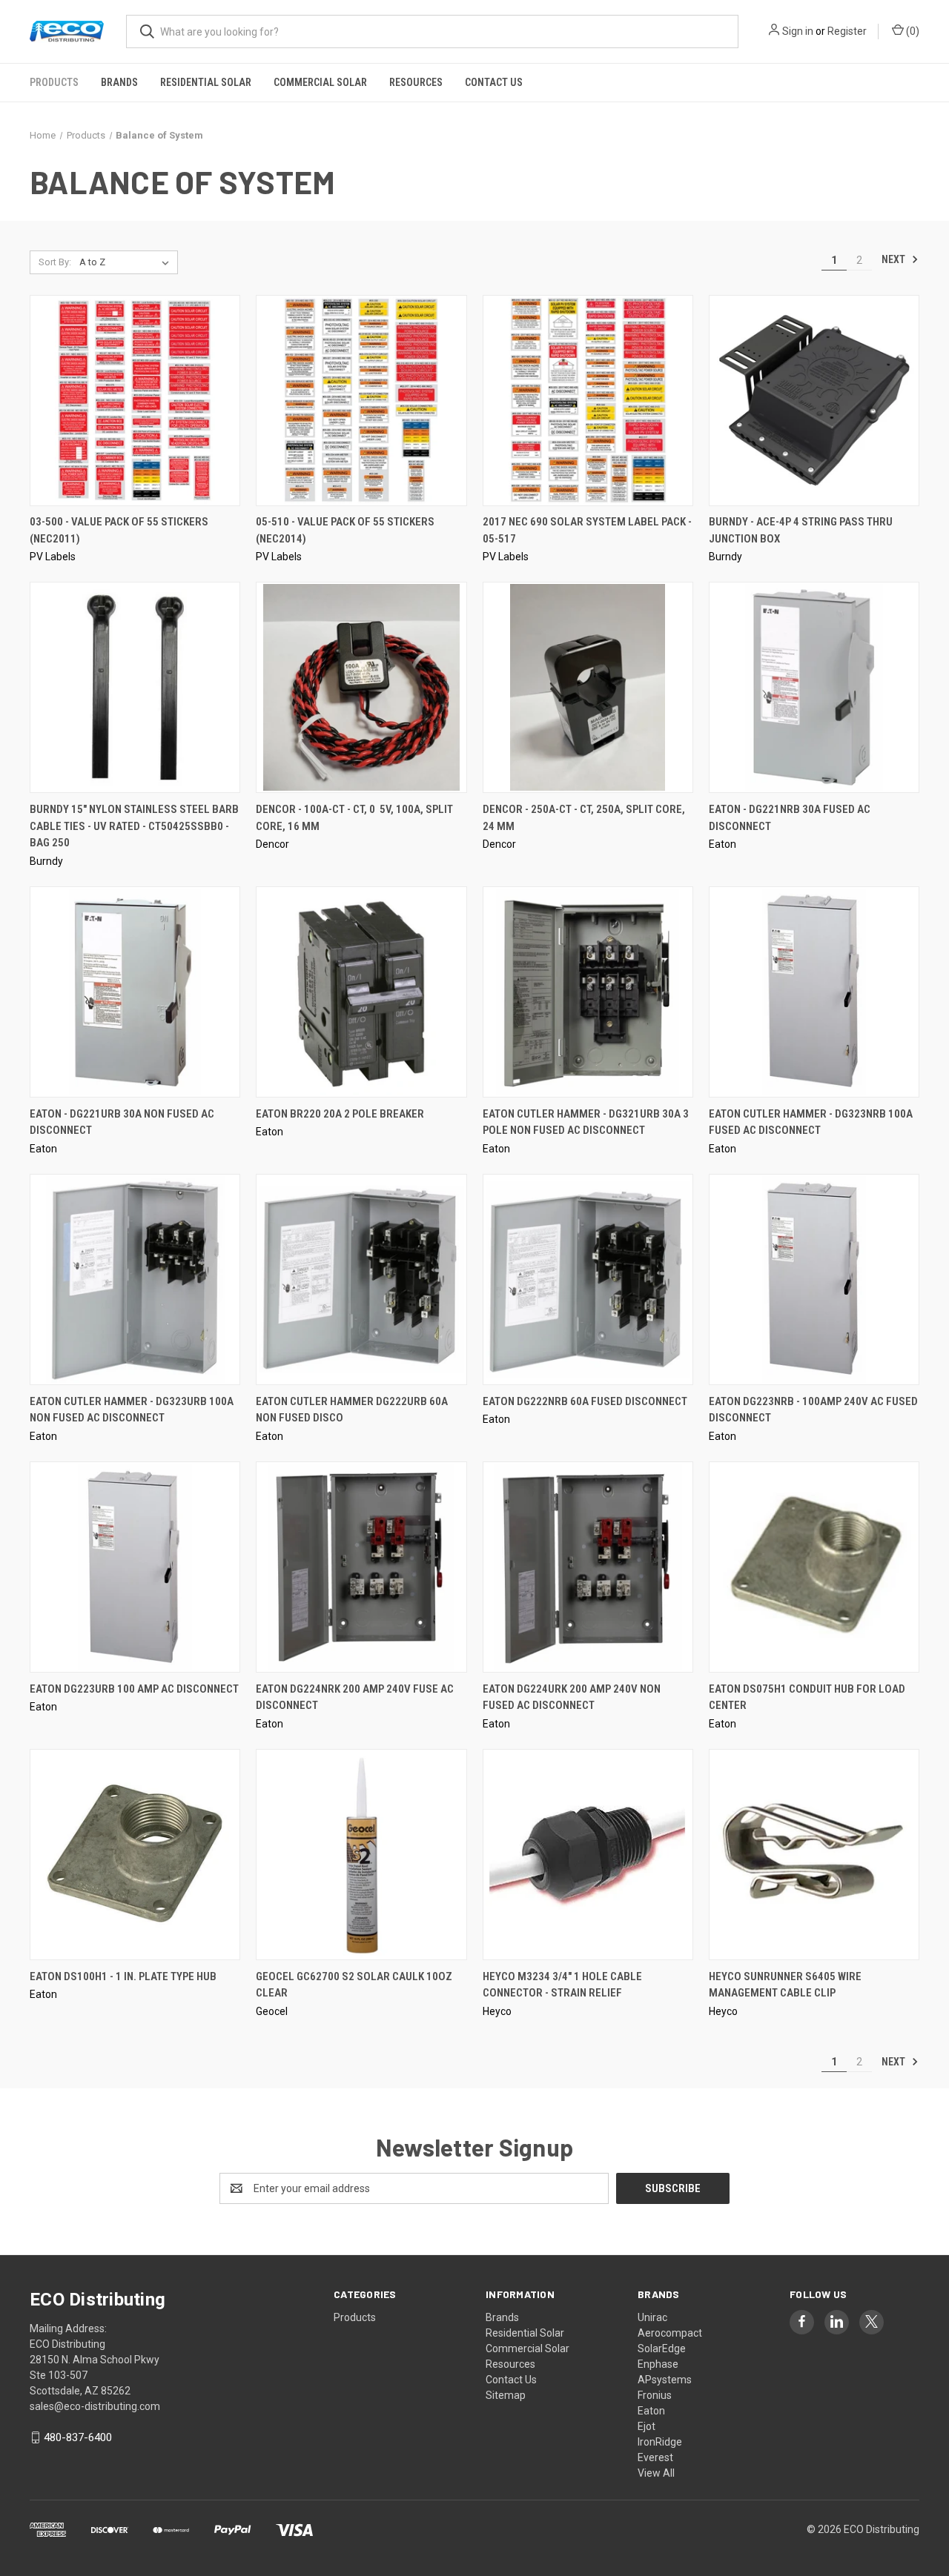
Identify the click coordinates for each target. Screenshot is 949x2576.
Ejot (647, 2426)
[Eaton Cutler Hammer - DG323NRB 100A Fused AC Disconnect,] (814, 992)
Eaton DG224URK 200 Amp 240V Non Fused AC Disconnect (572, 1697)
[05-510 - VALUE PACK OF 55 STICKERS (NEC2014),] (361, 401)
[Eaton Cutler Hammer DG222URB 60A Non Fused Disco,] (361, 1279)
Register (847, 31)
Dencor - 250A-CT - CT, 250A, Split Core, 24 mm (584, 818)
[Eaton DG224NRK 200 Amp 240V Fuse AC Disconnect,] (361, 1567)
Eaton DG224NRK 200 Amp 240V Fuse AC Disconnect (355, 1697)
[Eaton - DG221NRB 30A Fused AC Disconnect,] (814, 687)
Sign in (798, 31)
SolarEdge (662, 2348)
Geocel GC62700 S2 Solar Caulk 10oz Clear (354, 1985)
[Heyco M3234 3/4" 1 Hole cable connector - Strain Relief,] (588, 1855)
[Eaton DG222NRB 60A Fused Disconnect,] (588, 1279)
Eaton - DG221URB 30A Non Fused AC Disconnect (122, 1122)
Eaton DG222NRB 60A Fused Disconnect (585, 1401)
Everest (655, 2457)
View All (656, 2473)
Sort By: (55, 262)
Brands (119, 82)
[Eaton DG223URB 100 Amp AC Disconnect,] (135, 1567)
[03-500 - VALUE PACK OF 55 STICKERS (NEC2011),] (135, 401)
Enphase (658, 2364)
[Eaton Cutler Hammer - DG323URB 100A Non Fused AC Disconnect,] (135, 1279)
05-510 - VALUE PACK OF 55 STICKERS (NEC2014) (345, 530)
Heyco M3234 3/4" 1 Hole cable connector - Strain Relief (562, 1985)
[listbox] (127, 262)
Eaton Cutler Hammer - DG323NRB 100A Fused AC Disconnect (811, 1122)
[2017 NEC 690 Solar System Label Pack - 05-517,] (588, 401)
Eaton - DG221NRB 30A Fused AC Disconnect (790, 818)
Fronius (655, 2395)
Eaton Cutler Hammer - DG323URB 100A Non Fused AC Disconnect (132, 1410)
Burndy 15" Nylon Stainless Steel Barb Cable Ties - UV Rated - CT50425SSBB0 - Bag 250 (134, 826)
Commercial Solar (320, 82)
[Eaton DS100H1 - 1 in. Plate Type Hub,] (135, 1855)
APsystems (665, 2380)
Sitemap (506, 2395)
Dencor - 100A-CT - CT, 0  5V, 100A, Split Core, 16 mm (354, 818)
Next (895, 259)
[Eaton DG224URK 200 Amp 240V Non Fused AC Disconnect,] (588, 1567)
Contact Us (494, 82)
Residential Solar (206, 82)
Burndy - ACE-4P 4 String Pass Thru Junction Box (801, 530)
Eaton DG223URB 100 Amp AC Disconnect (134, 1689)
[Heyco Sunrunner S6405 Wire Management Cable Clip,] (814, 1855)
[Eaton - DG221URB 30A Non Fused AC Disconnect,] (135, 992)
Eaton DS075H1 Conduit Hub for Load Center (807, 1697)
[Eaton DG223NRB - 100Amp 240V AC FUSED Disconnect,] (814, 1279)
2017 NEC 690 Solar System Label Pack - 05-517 (587, 530)
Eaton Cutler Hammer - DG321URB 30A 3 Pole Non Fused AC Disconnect (586, 1122)
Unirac (652, 2317)
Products (54, 82)
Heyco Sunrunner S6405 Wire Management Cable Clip (785, 1985)
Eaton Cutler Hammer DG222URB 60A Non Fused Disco (352, 1410)
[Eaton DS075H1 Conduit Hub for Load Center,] (814, 1567)
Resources (416, 82)
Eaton (651, 2411)
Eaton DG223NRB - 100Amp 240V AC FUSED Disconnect (813, 1410)
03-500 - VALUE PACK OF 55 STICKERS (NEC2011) (119, 530)
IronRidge (660, 2442)
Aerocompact (670, 2333)
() (912, 31)
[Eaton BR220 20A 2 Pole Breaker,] (361, 992)
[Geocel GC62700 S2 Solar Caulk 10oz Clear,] (361, 1855)
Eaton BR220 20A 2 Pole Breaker (340, 1114)
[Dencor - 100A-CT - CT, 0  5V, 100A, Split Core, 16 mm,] (361, 687)
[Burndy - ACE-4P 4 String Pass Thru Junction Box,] (814, 401)
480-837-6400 (78, 2437)
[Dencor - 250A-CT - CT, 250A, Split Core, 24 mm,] (588, 687)
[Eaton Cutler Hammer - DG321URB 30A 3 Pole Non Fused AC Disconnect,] (588, 992)
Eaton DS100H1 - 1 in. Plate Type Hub (123, 1976)
